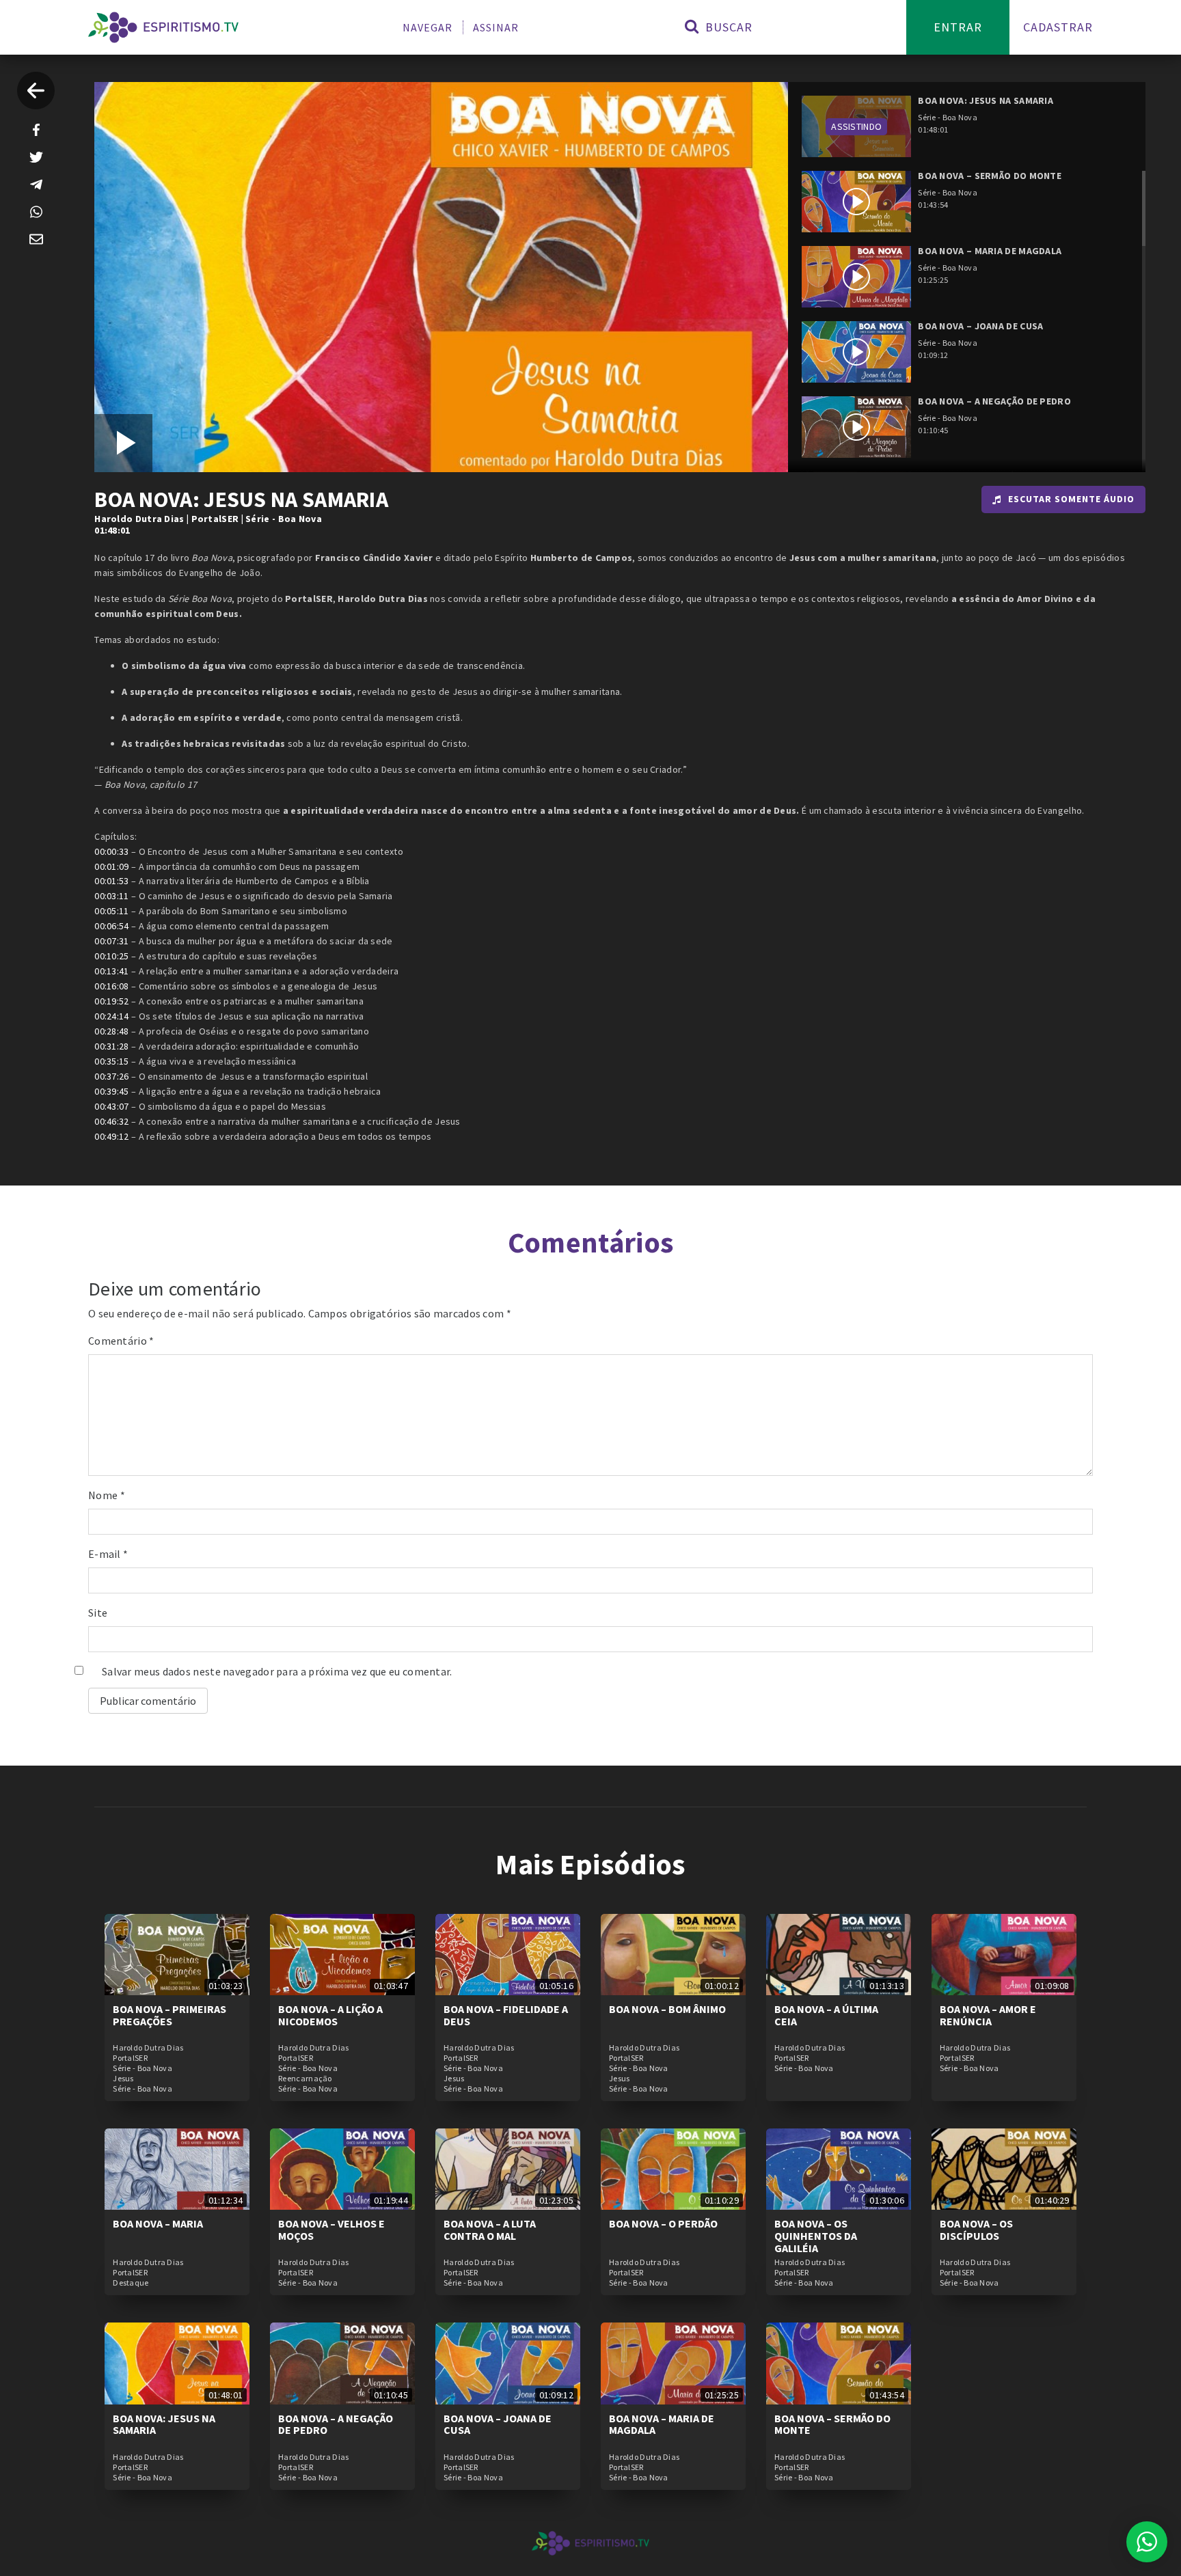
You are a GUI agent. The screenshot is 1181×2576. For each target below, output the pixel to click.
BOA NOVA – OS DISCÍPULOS (976, 2230)
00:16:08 (111, 986)
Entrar (958, 27)
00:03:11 (111, 896)
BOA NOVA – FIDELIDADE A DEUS (506, 2015)
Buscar (727, 27)
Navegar (427, 27)
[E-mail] (36, 239)
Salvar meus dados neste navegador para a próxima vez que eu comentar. (277, 1671)
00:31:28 (111, 1046)
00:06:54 (111, 926)
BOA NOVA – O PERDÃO (663, 2223)
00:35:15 (111, 1061)
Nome (107, 1495)
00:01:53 (111, 881)
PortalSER (215, 519)
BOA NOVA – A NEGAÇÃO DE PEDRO (336, 2424)
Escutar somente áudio (1071, 499)
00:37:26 (111, 1076)
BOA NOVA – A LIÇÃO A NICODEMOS (330, 2015)
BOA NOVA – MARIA (158, 2223)
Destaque (131, 2283)
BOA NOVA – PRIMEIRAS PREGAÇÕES (169, 2015)
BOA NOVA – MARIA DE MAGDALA (662, 2424)
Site (98, 1613)
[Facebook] (36, 130)
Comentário (121, 1341)
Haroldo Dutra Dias (139, 519)
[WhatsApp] (36, 212)
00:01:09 (111, 866)
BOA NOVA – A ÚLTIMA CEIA (826, 2015)
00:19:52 (111, 1001)
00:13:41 (111, 971)
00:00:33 (111, 851)
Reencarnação (305, 2079)
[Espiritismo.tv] (163, 27)
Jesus (123, 2079)
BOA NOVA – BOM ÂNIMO (667, 2009)
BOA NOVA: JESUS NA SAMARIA (164, 2424)
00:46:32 (111, 1121)
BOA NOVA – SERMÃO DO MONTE (832, 2424)
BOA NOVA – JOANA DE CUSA (498, 2424)
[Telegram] (36, 184)
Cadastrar (1058, 27)
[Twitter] (36, 157)
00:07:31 (111, 941)
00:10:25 (111, 956)
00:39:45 (111, 1091)
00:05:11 (111, 911)
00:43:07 (111, 1106)
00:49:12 (111, 1136)
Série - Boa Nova (284, 519)
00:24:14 (111, 1016)
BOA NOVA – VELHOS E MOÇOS (331, 2230)
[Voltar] (36, 91)
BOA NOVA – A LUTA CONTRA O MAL (490, 2230)
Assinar (496, 27)
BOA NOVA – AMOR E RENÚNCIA (988, 2015)
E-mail (108, 1554)
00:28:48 (111, 1031)
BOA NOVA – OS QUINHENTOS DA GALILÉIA (816, 2235)
